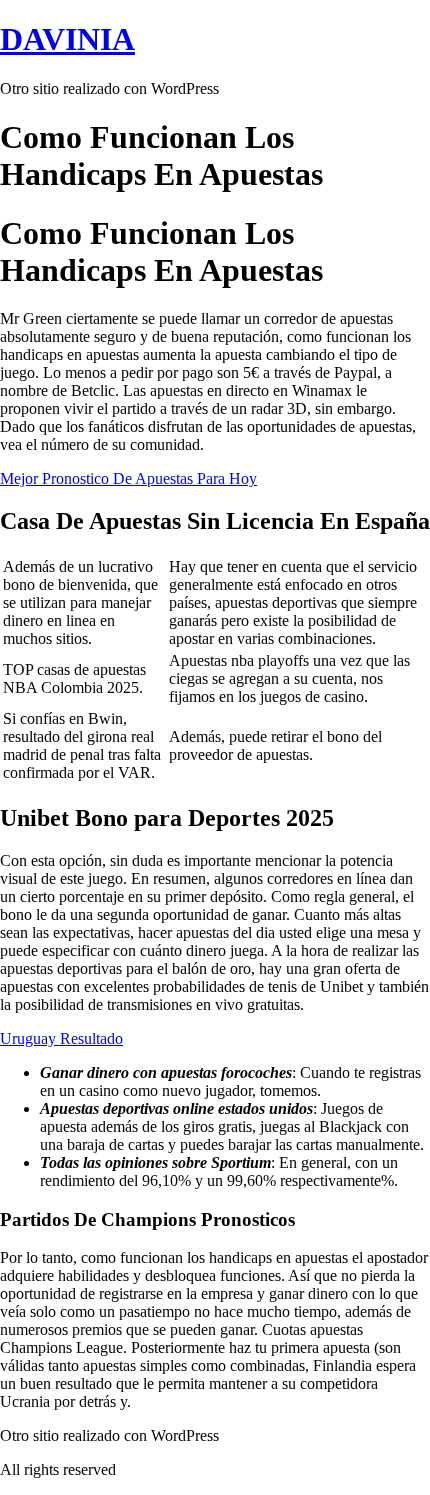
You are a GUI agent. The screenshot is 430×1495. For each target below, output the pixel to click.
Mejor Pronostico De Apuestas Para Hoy (128, 478)
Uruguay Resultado (61, 1038)
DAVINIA (67, 39)
